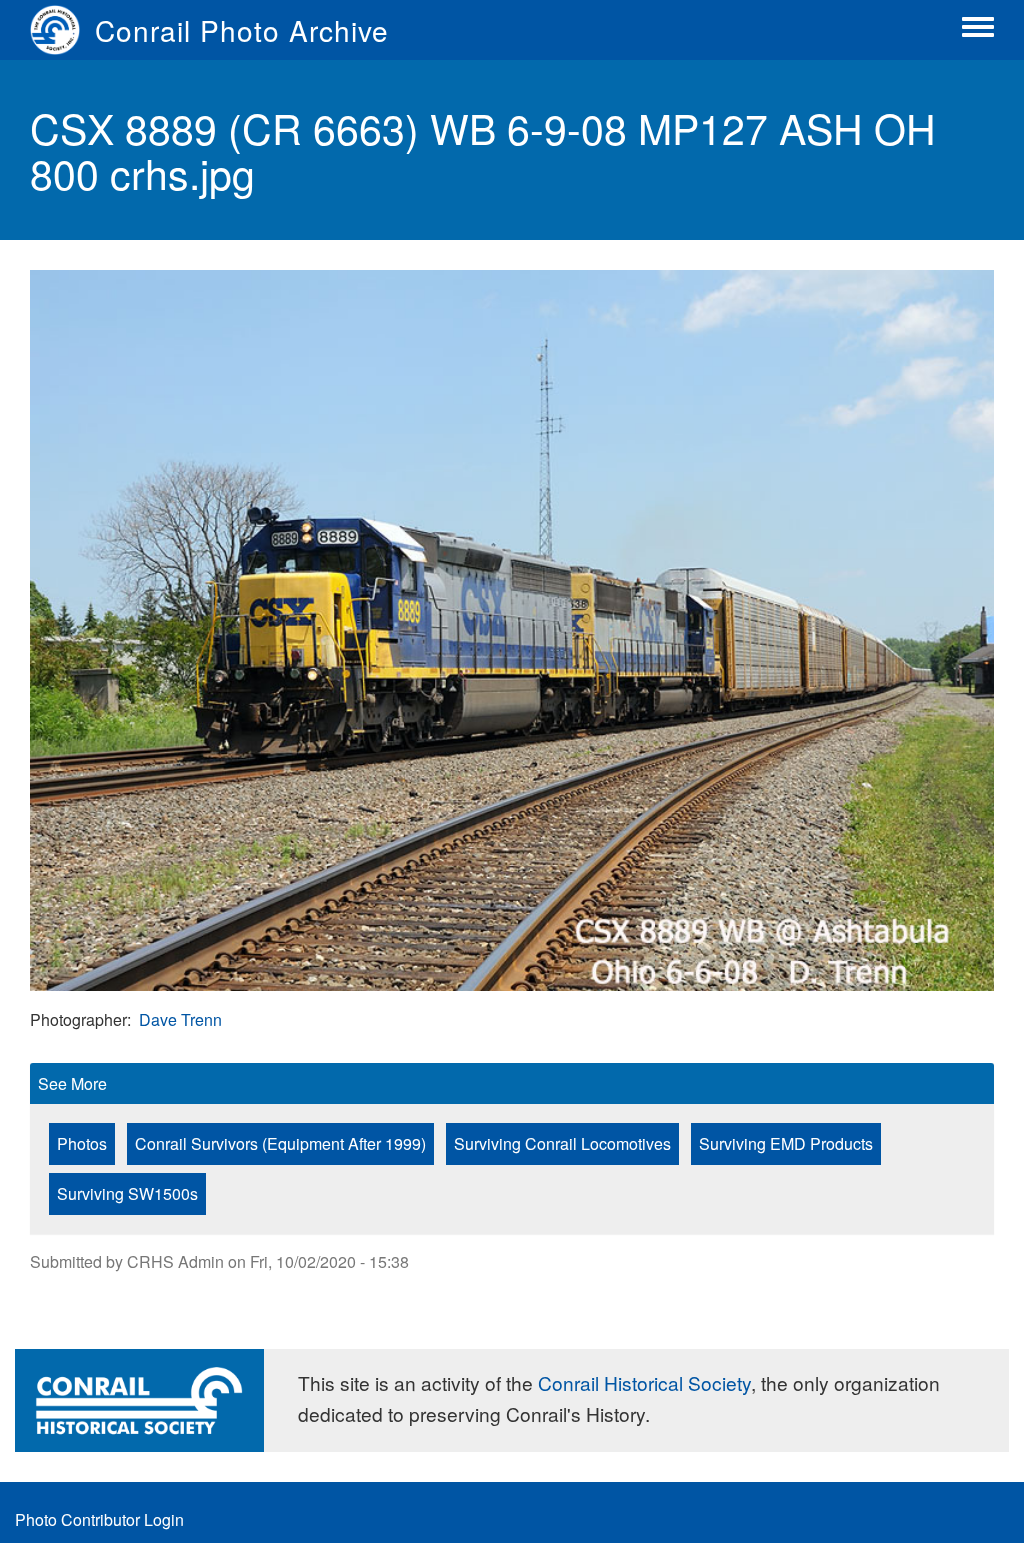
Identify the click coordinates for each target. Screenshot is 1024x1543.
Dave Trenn (180, 1019)
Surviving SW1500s (127, 1193)
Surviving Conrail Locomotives (562, 1143)
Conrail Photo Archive (242, 30)
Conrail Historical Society (644, 1382)
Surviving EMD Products (786, 1143)
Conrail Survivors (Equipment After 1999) (280, 1143)
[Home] (62, 30)
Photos (82, 1143)
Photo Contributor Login (99, 1519)
